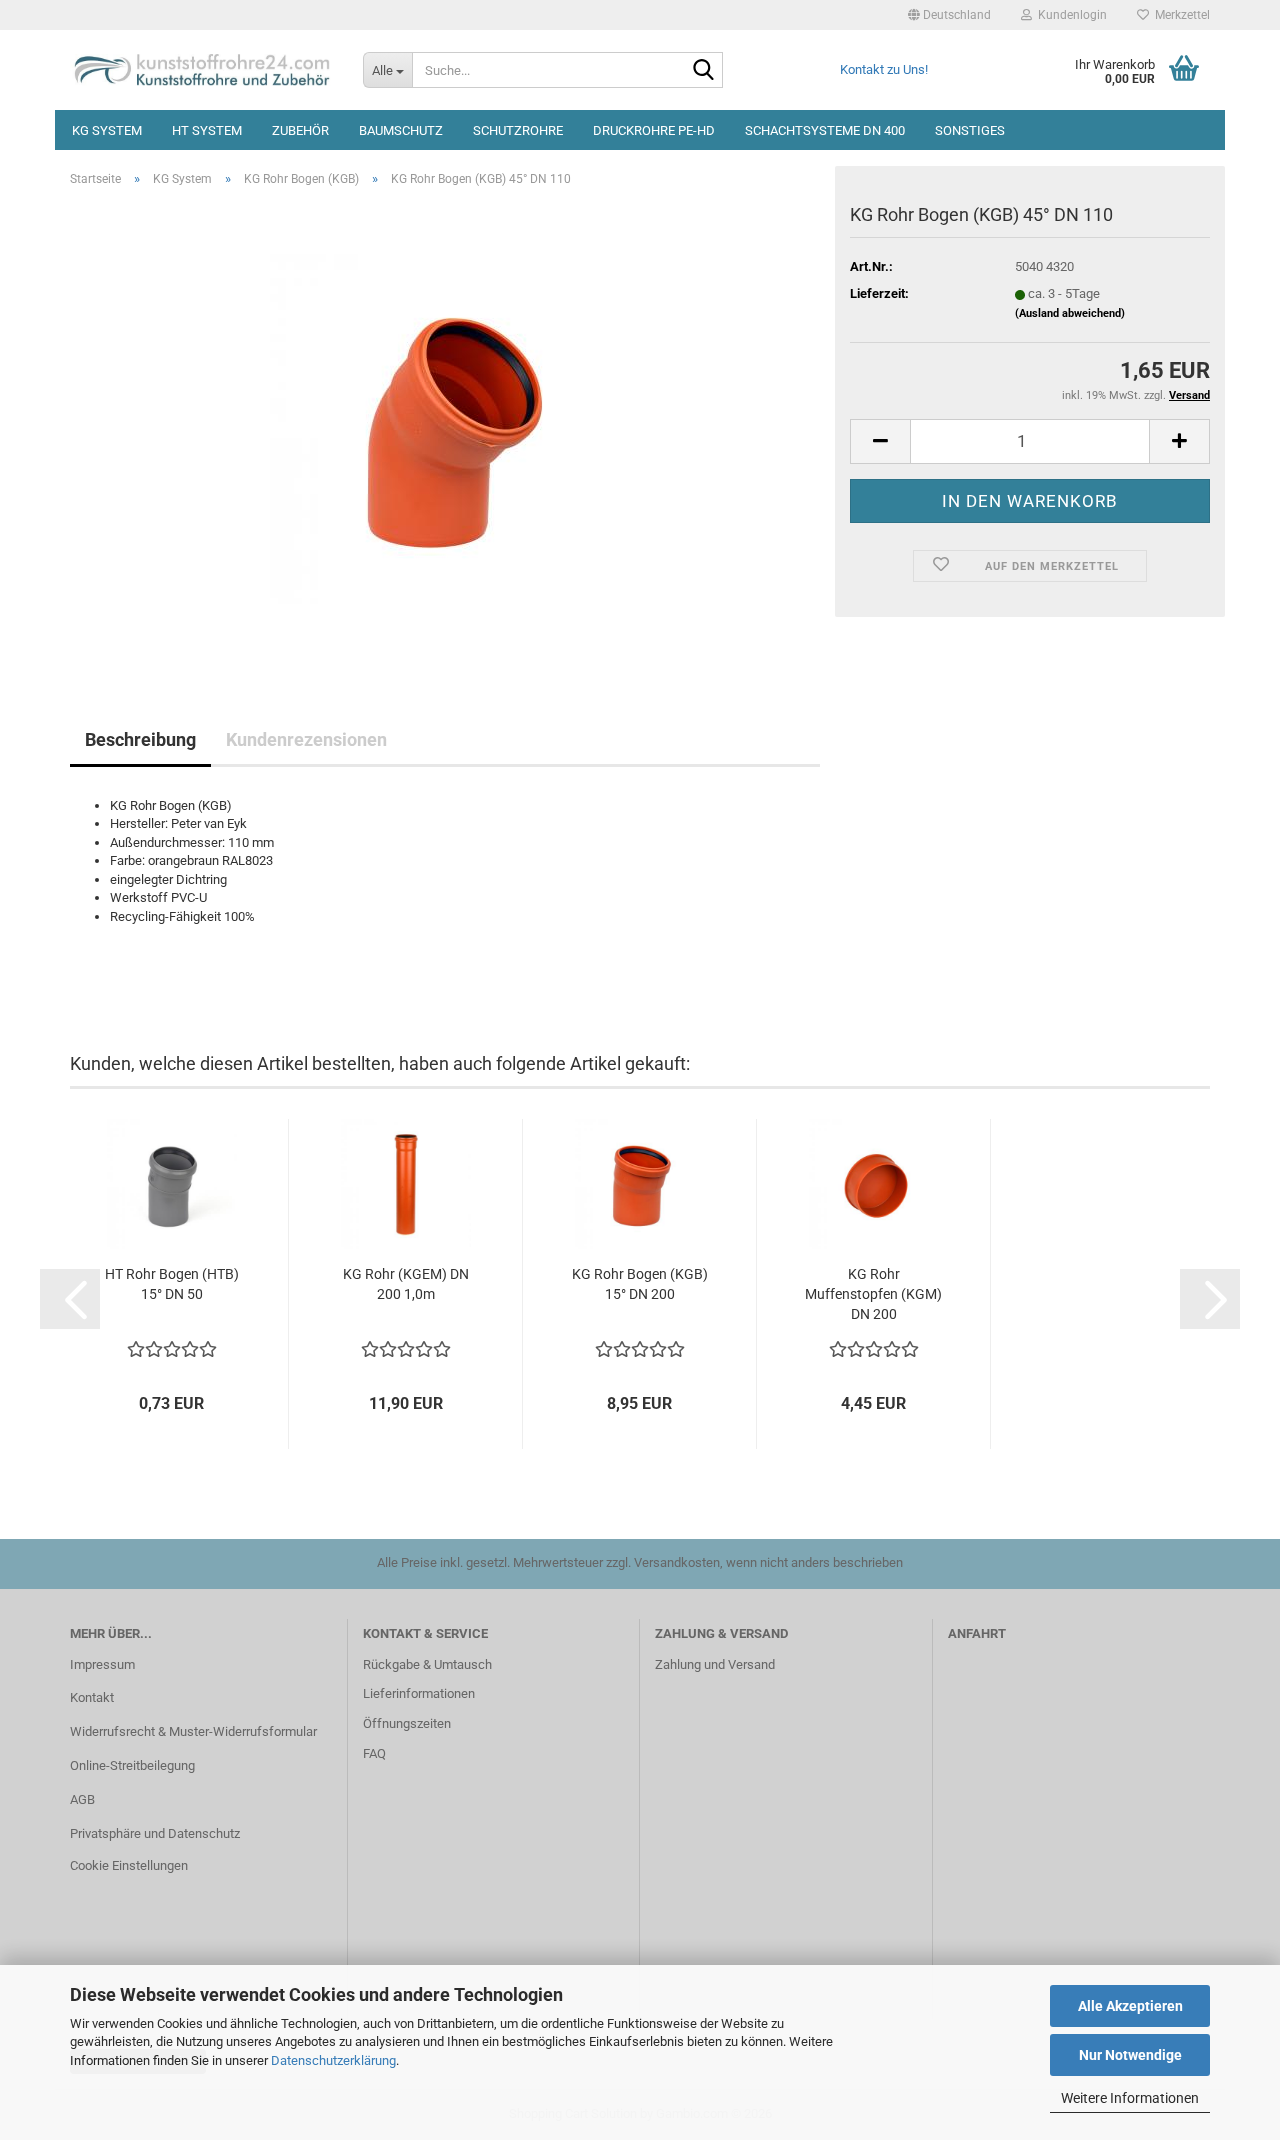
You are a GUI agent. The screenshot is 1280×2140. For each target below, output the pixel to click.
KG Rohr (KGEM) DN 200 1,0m (406, 1284)
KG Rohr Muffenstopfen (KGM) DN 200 (873, 1294)
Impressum (102, 1664)
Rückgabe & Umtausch (427, 1664)
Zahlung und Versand (715, 1664)
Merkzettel (1179, 15)
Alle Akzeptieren (1130, 2006)
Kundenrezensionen (306, 739)
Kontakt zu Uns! (884, 69)
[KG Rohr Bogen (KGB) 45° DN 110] (445, 427)
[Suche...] (704, 71)
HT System (207, 130)
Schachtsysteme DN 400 (825, 130)
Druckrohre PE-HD (654, 130)
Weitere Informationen (1130, 2098)
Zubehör (300, 130)
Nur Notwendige (1130, 2055)
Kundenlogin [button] (1069, 15)
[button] (949, 15)
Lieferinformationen (419, 1693)
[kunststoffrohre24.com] (201, 70)
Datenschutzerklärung (333, 2060)
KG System (107, 130)
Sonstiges (970, 130)
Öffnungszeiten (407, 1723)
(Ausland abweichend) (1070, 313)
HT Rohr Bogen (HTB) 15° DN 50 (172, 1284)
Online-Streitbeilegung (132, 1765)
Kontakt (92, 1697)
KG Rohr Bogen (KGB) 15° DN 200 (640, 1284)
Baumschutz (401, 130)
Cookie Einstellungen (129, 1865)
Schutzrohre (518, 130)
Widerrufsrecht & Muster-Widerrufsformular (193, 1731)
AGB (82, 1799)
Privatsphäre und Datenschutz (155, 1833)
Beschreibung (140, 739)
